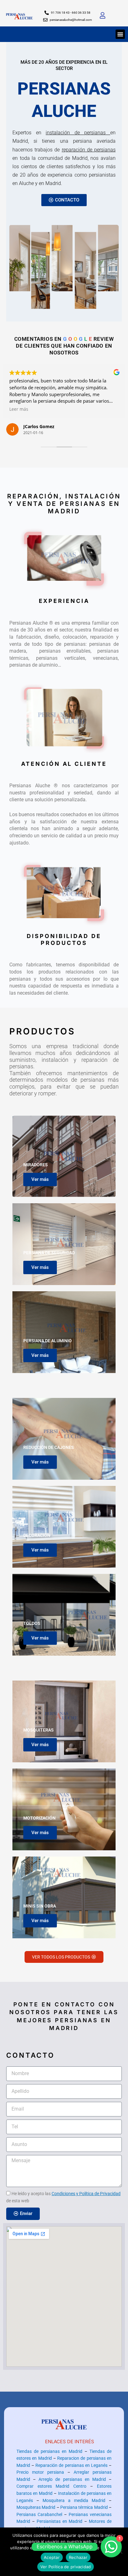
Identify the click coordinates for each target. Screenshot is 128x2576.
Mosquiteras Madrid (36, 2507)
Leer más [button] (116, 409)
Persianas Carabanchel (39, 2514)
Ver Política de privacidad (66, 2567)
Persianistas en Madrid (60, 2521)
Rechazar (78, 2557)
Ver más (40, 1179)
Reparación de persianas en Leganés (71, 2465)
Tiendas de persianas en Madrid (49, 2451)
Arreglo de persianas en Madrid (72, 2479)
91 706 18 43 (61, 13)
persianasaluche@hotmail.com (71, 20)
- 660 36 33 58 (80, 13)
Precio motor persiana (40, 2472)
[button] (120, 34)
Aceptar (52, 2557)
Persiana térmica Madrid (84, 2507)
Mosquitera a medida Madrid (74, 2500)
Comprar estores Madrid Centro (51, 2486)
